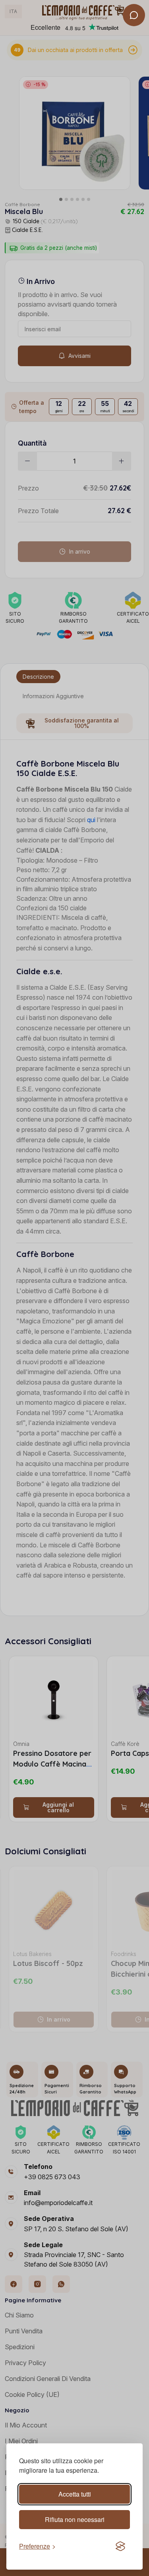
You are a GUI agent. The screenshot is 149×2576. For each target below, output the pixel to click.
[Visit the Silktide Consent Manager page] (120, 2546)
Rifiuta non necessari (75, 2519)
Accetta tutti (75, 2494)
